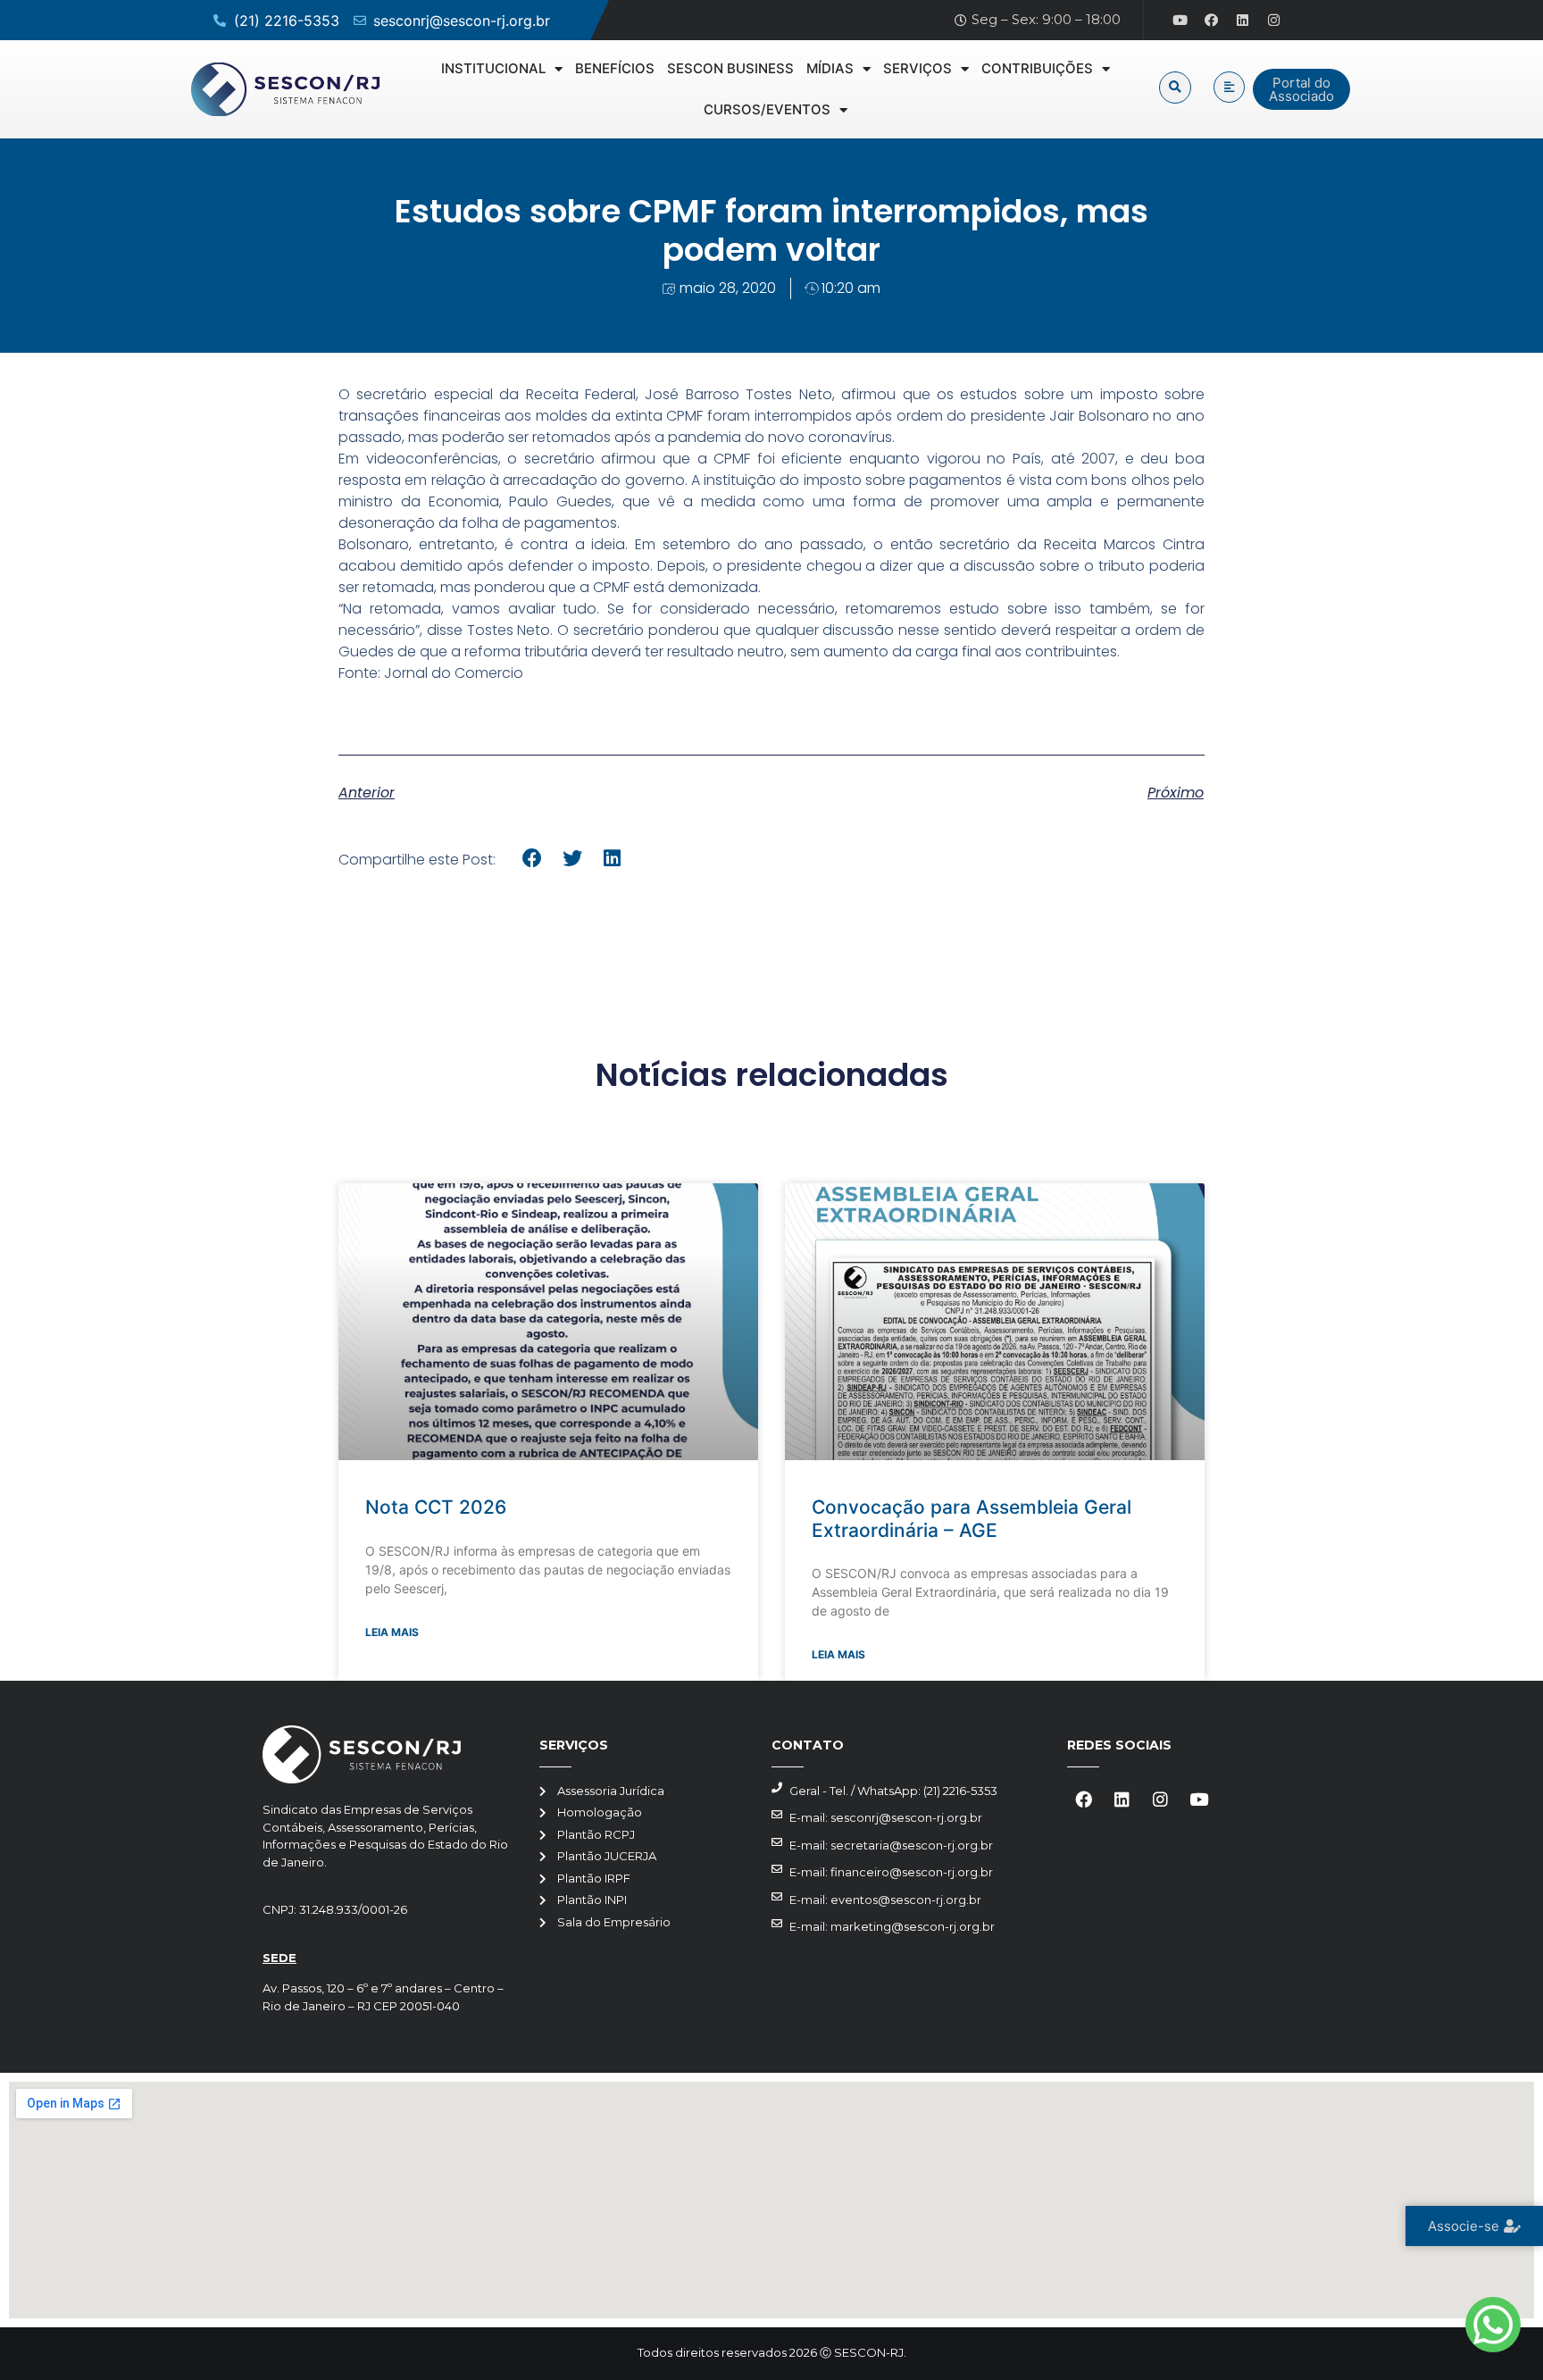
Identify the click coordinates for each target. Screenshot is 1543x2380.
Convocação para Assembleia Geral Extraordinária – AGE (972, 1518)
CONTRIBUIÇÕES (1037, 68)
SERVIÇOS (917, 68)
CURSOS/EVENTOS (767, 109)
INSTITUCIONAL (493, 68)
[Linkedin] (1243, 21)
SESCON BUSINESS (730, 68)
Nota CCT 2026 (436, 1507)
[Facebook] (1212, 21)
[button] (1175, 88)
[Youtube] (1180, 21)
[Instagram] (1274, 21)
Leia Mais (392, 1632)
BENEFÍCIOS (615, 68)
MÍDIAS (830, 68)
